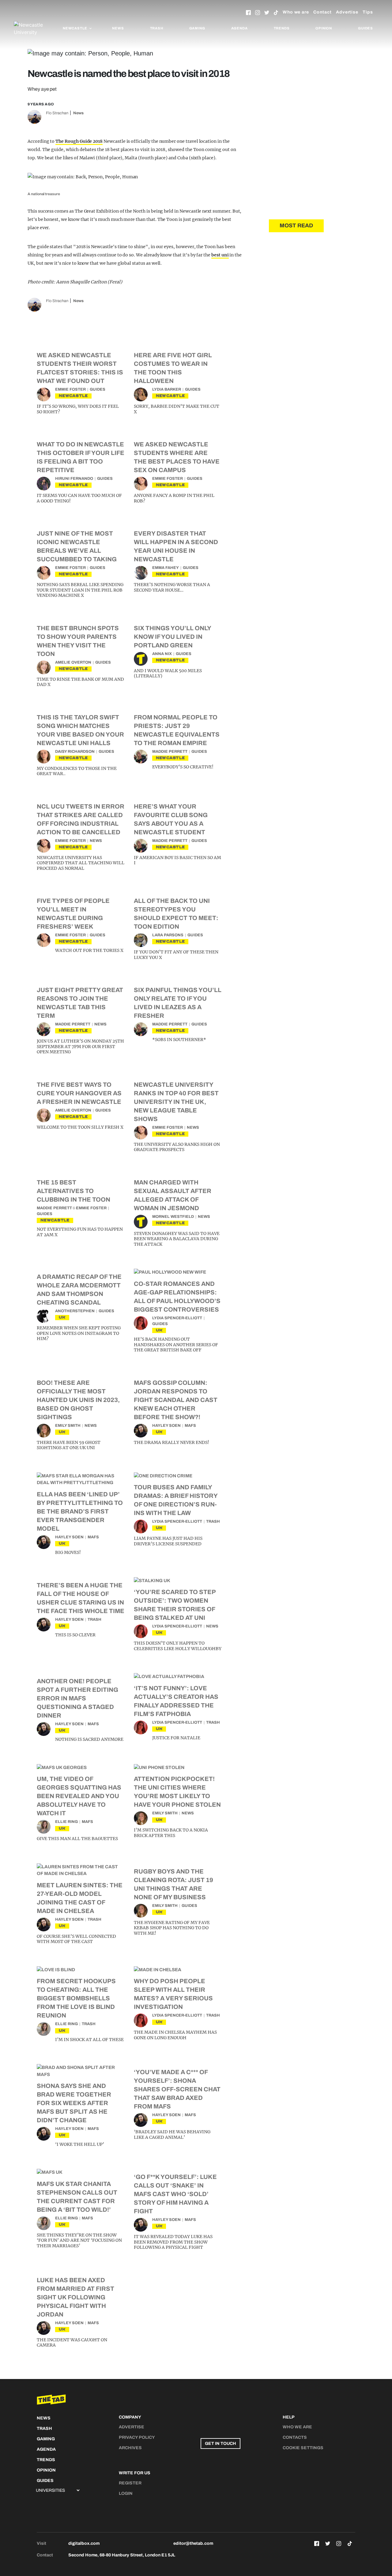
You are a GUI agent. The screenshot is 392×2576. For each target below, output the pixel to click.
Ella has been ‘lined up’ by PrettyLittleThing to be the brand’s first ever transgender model (80, 1511)
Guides (366, 28)
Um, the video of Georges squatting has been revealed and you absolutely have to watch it (79, 1796)
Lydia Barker (167, 389)
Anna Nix (162, 654)
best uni (220, 255)
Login (126, 2493)
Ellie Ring (66, 1822)
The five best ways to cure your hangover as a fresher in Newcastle (79, 1093)
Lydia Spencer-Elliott (177, 1318)
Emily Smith (68, 1426)
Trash (157, 28)
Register (130, 2483)
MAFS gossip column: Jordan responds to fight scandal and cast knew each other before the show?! (176, 1400)
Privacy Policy (137, 2437)
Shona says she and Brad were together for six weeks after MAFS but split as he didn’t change (74, 2103)
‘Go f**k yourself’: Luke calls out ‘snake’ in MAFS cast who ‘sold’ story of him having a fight (175, 2194)
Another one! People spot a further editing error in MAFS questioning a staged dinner (77, 1698)
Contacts (295, 2437)
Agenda (239, 28)
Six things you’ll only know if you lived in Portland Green (172, 637)
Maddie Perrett (170, 752)
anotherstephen (75, 1311)
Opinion (324, 28)
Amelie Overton (73, 662)
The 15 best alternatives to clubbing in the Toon (73, 1191)
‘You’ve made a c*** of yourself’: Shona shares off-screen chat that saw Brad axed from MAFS (177, 2089)
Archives (130, 2448)
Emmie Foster (70, 389)
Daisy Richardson (75, 752)
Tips (368, 12)
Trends (282, 28)
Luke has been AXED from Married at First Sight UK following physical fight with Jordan (75, 2297)
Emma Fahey (166, 568)
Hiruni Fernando (74, 479)
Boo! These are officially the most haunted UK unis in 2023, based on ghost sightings (78, 1400)
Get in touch (221, 2443)
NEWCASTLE (73, 396)
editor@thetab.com (193, 2543)
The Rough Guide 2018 (79, 141)
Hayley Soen (166, 1426)
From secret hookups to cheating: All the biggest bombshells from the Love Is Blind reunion (76, 1998)
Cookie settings (303, 2448)
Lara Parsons (168, 935)
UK (62, 1317)
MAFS (190, 1426)
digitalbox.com (84, 2543)
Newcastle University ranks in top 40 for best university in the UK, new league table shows (176, 1102)
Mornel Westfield (173, 1217)
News (118, 28)
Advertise (347, 12)
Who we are (296, 12)
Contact (322, 12)
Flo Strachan (57, 113)
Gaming (197, 28)
